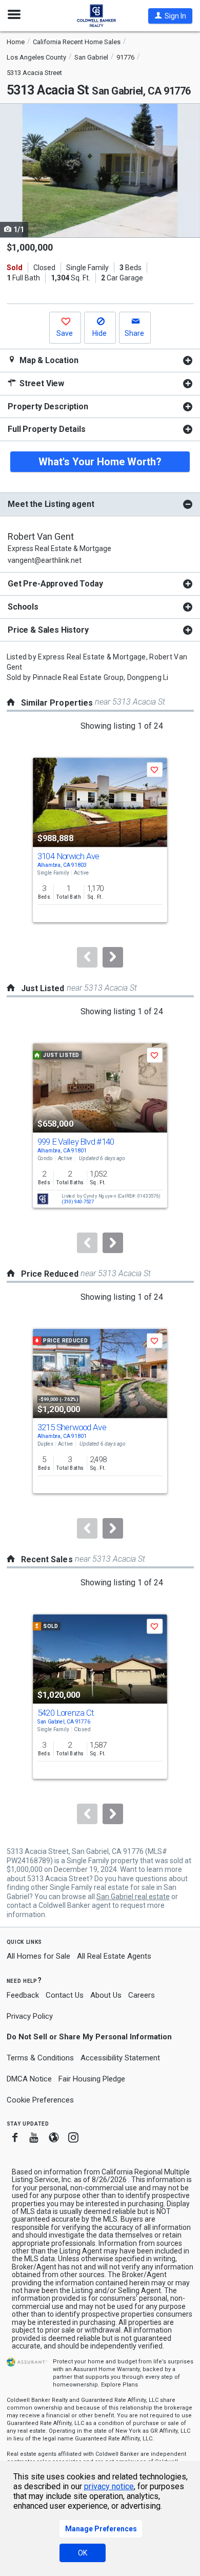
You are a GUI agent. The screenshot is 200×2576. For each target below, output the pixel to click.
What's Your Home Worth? (100, 462)
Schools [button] (23, 607)
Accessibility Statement (120, 2058)
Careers (142, 1995)
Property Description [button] (48, 406)
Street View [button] (41, 383)
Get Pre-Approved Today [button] (55, 584)
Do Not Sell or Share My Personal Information (89, 2037)
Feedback (23, 1995)
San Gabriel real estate (133, 1897)
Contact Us (65, 1995)
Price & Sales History (48, 630)
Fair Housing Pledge (92, 2079)
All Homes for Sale (38, 1956)
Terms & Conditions (40, 2058)
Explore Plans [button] (119, 2385)
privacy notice (109, 2486)
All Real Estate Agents (114, 1956)
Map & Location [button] (48, 360)
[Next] (113, 957)
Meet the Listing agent (51, 504)
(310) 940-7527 (78, 1202)
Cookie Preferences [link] (40, 2100)
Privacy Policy (30, 2016)
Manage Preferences (101, 2529)
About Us (106, 1995)
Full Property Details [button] (47, 429)
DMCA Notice (29, 2079)
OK (83, 2553)
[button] (170, 16)
